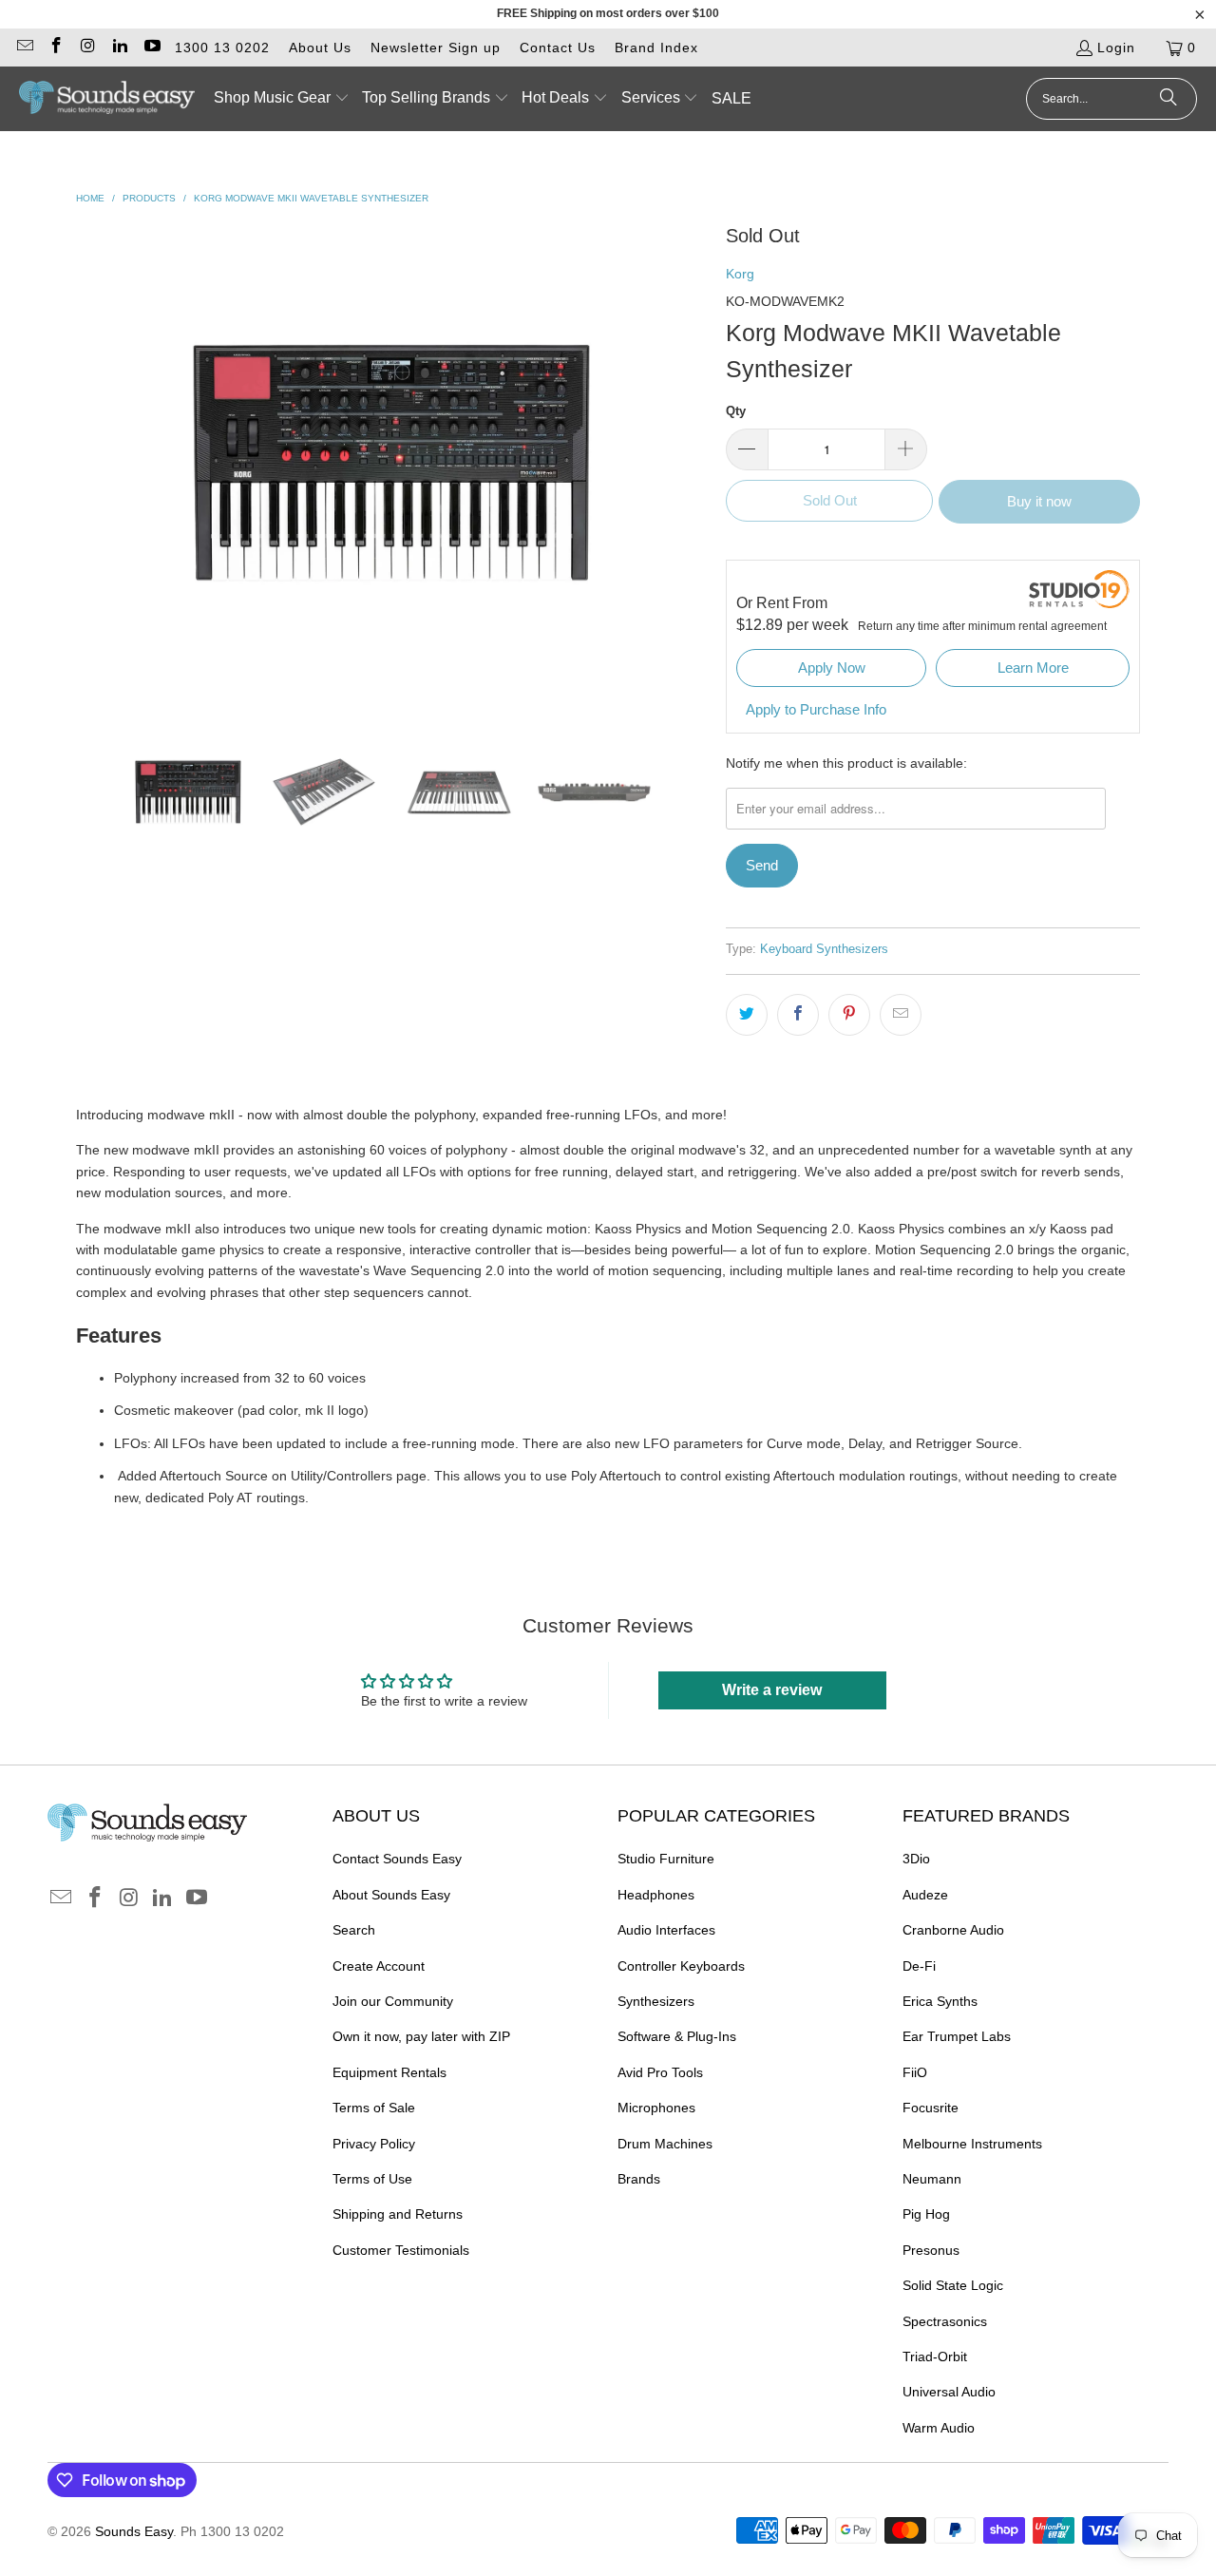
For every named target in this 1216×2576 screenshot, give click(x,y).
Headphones (656, 1895)
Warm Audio (939, 2428)
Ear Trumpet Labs (957, 2036)
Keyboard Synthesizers (824, 949)
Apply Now (832, 668)
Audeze (925, 1895)
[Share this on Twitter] (747, 1015)
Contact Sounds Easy (397, 1859)
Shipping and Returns (398, 2214)
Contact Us (558, 48)
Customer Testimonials (401, 2250)
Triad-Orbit (935, 2357)
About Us (320, 48)
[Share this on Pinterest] (849, 1015)
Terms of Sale (374, 2108)
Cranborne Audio (953, 1930)
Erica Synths (940, 2001)
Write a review (772, 1690)
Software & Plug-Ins (677, 2036)
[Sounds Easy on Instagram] (87, 48)
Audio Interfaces (666, 1930)
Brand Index (656, 48)
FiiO (915, 2072)
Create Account (379, 1966)
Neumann (932, 2179)
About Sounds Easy (391, 1895)
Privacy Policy (374, 2144)
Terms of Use (372, 2179)
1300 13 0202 (222, 48)
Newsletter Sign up (436, 48)
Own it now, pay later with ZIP (421, 2036)
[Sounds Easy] (107, 99)
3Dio (916, 1859)
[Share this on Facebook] (798, 1015)
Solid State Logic (953, 2285)
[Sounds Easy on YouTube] (151, 48)
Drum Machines (665, 2144)
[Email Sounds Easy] (24, 48)
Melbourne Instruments (972, 2144)
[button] (282, 99)
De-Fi (919, 1966)
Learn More (1033, 668)
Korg (740, 274)
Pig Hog (926, 2214)
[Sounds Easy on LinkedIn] (120, 48)
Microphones (656, 2108)
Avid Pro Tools (660, 2072)
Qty (736, 411)
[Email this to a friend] (901, 1015)
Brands (639, 2179)
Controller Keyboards (681, 1966)
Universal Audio (949, 2392)
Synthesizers (656, 2001)
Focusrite (931, 2108)
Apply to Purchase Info (816, 709)
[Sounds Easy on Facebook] (56, 48)
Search (354, 1930)
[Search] (1168, 99)
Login (1116, 48)
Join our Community (393, 2001)
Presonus (931, 2250)
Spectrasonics (945, 2321)
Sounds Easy (134, 2531)
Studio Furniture (666, 1859)
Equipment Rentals (389, 2072)
